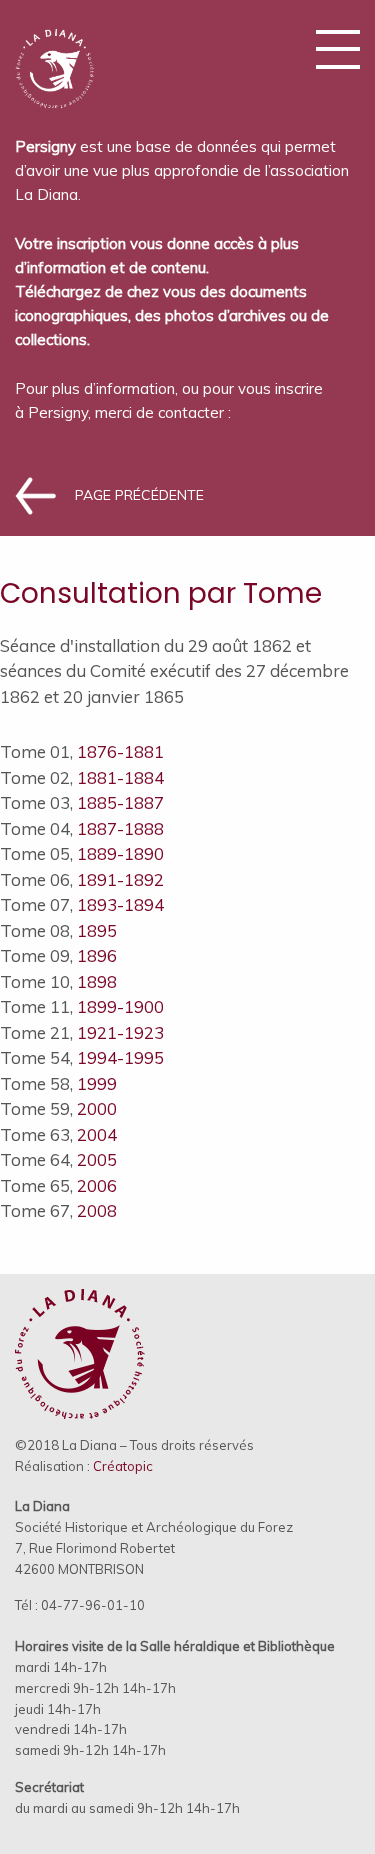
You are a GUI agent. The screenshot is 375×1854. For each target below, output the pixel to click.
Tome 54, (82, 1057)
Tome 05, (82, 853)
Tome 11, (82, 1006)
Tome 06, (82, 879)
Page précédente (139, 495)
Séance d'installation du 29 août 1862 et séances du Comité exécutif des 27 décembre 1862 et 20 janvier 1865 (174, 671)
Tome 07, (82, 904)
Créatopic (123, 1466)
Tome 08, (58, 930)
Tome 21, (82, 1032)
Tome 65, (58, 1185)
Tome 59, (58, 1108)
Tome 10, (58, 981)
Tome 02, (82, 777)
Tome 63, (58, 1134)
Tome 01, (82, 751)
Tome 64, (58, 1159)
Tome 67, (58, 1210)
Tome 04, (82, 828)
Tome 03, (82, 802)
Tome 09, (58, 955)
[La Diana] (55, 60)
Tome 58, (58, 1083)
